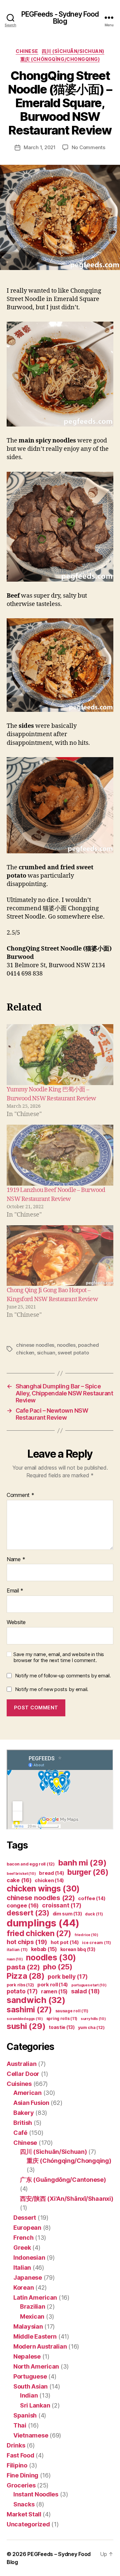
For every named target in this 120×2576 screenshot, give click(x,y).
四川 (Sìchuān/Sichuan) (73, 51)
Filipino (17, 2465)
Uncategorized (28, 2524)
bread (51, 1873)
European (27, 2228)
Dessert (25, 2218)
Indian (29, 2395)
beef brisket (21, 1874)
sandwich (36, 2000)
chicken (49, 1880)
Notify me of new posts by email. (52, 1689)
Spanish (25, 2415)
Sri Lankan (35, 2405)
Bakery (23, 2113)
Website (16, 1622)
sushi (26, 2026)
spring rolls (62, 2018)
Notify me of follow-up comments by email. (63, 1676)
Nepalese (27, 2356)
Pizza (25, 1976)
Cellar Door (23, 2074)
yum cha (91, 2027)
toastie (62, 2027)
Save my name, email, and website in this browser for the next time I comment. (59, 1658)
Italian (22, 2268)
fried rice (86, 1935)
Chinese (27, 51)
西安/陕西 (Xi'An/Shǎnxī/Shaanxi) (66, 2199)
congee (23, 1905)
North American (36, 2366)
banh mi (82, 1863)
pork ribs (20, 1985)
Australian (21, 2064)
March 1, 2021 (40, 147)
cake (19, 1880)
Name (16, 1560)
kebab (44, 1949)
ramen (54, 1992)
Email (15, 1591)
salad (85, 1991)
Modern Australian (40, 2346)
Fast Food (20, 2455)
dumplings (43, 1923)
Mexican (32, 2316)
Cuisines (19, 2084)
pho (58, 1967)
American (27, 2093)
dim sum (67, 1914)
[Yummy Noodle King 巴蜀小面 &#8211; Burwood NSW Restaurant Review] (60, 1055)
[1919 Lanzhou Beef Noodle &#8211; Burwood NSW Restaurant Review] (60, 1155)
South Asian (30, 2386)
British (23, 2123)
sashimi (29, 2010)
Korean (23, 2288)
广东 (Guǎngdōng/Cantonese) (63, 2180)
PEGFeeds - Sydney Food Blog (60, 18)
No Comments (88, 147)
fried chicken (39, 1933)
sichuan (46, 1353)
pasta (23, 1967)
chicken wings (43, 1888)
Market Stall (24, 2514)
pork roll (53, 1985)
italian (17, 1950)
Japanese (28, 2278)
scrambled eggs (25, 2019)
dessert (28, 1913)
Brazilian (33, 2306)
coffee (92, 1898)
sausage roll (72, 2011)
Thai (20, 2425)
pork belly (68, 1977)
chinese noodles (35, 1345)
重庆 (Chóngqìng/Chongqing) (60, 59)
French (23, 2238)
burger (88, 1872)
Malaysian (28, 2326)
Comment (20, 1495)
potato (22, 1991)
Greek (22, 2248)
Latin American (35, 2297)
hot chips (27, 1942)
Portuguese (30, 2376)
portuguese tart (89, 1985)
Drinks (16, 2445)
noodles (66, 1345)
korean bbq (78, 1949)
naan (15, 1959)
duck (94, 1914)
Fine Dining (22, 2475)
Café (20, 2133)
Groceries (21, 2485)
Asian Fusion (31, 2103)
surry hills (93, 2019)
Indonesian (29, 2258)
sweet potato (73, 1353)
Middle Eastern (35, 2336)
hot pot (65, 1942)
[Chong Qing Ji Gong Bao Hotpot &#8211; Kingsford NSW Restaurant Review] (60, 1256)
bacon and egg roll (31, 1864)
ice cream (96, 1943)
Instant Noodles (36, 2494)
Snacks (24, 2504)
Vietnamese (31, 2435)
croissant (62, 1905)
